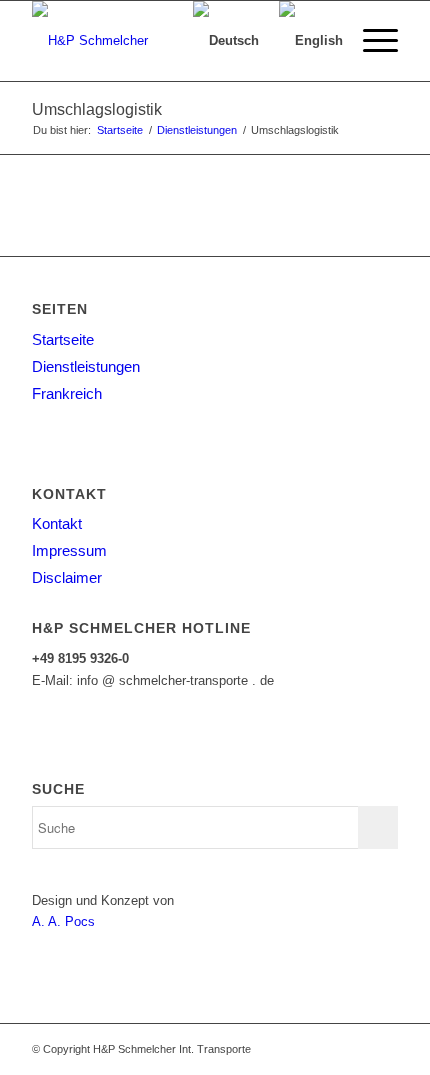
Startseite (63, 339)
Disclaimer (67, 577)
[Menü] (370, 41)
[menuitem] (370, 41)
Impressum (69, 550)
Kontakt (57, 523)
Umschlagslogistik (97, 109)
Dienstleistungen (86, 366)
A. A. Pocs (63, 921)
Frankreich (67, 393)
